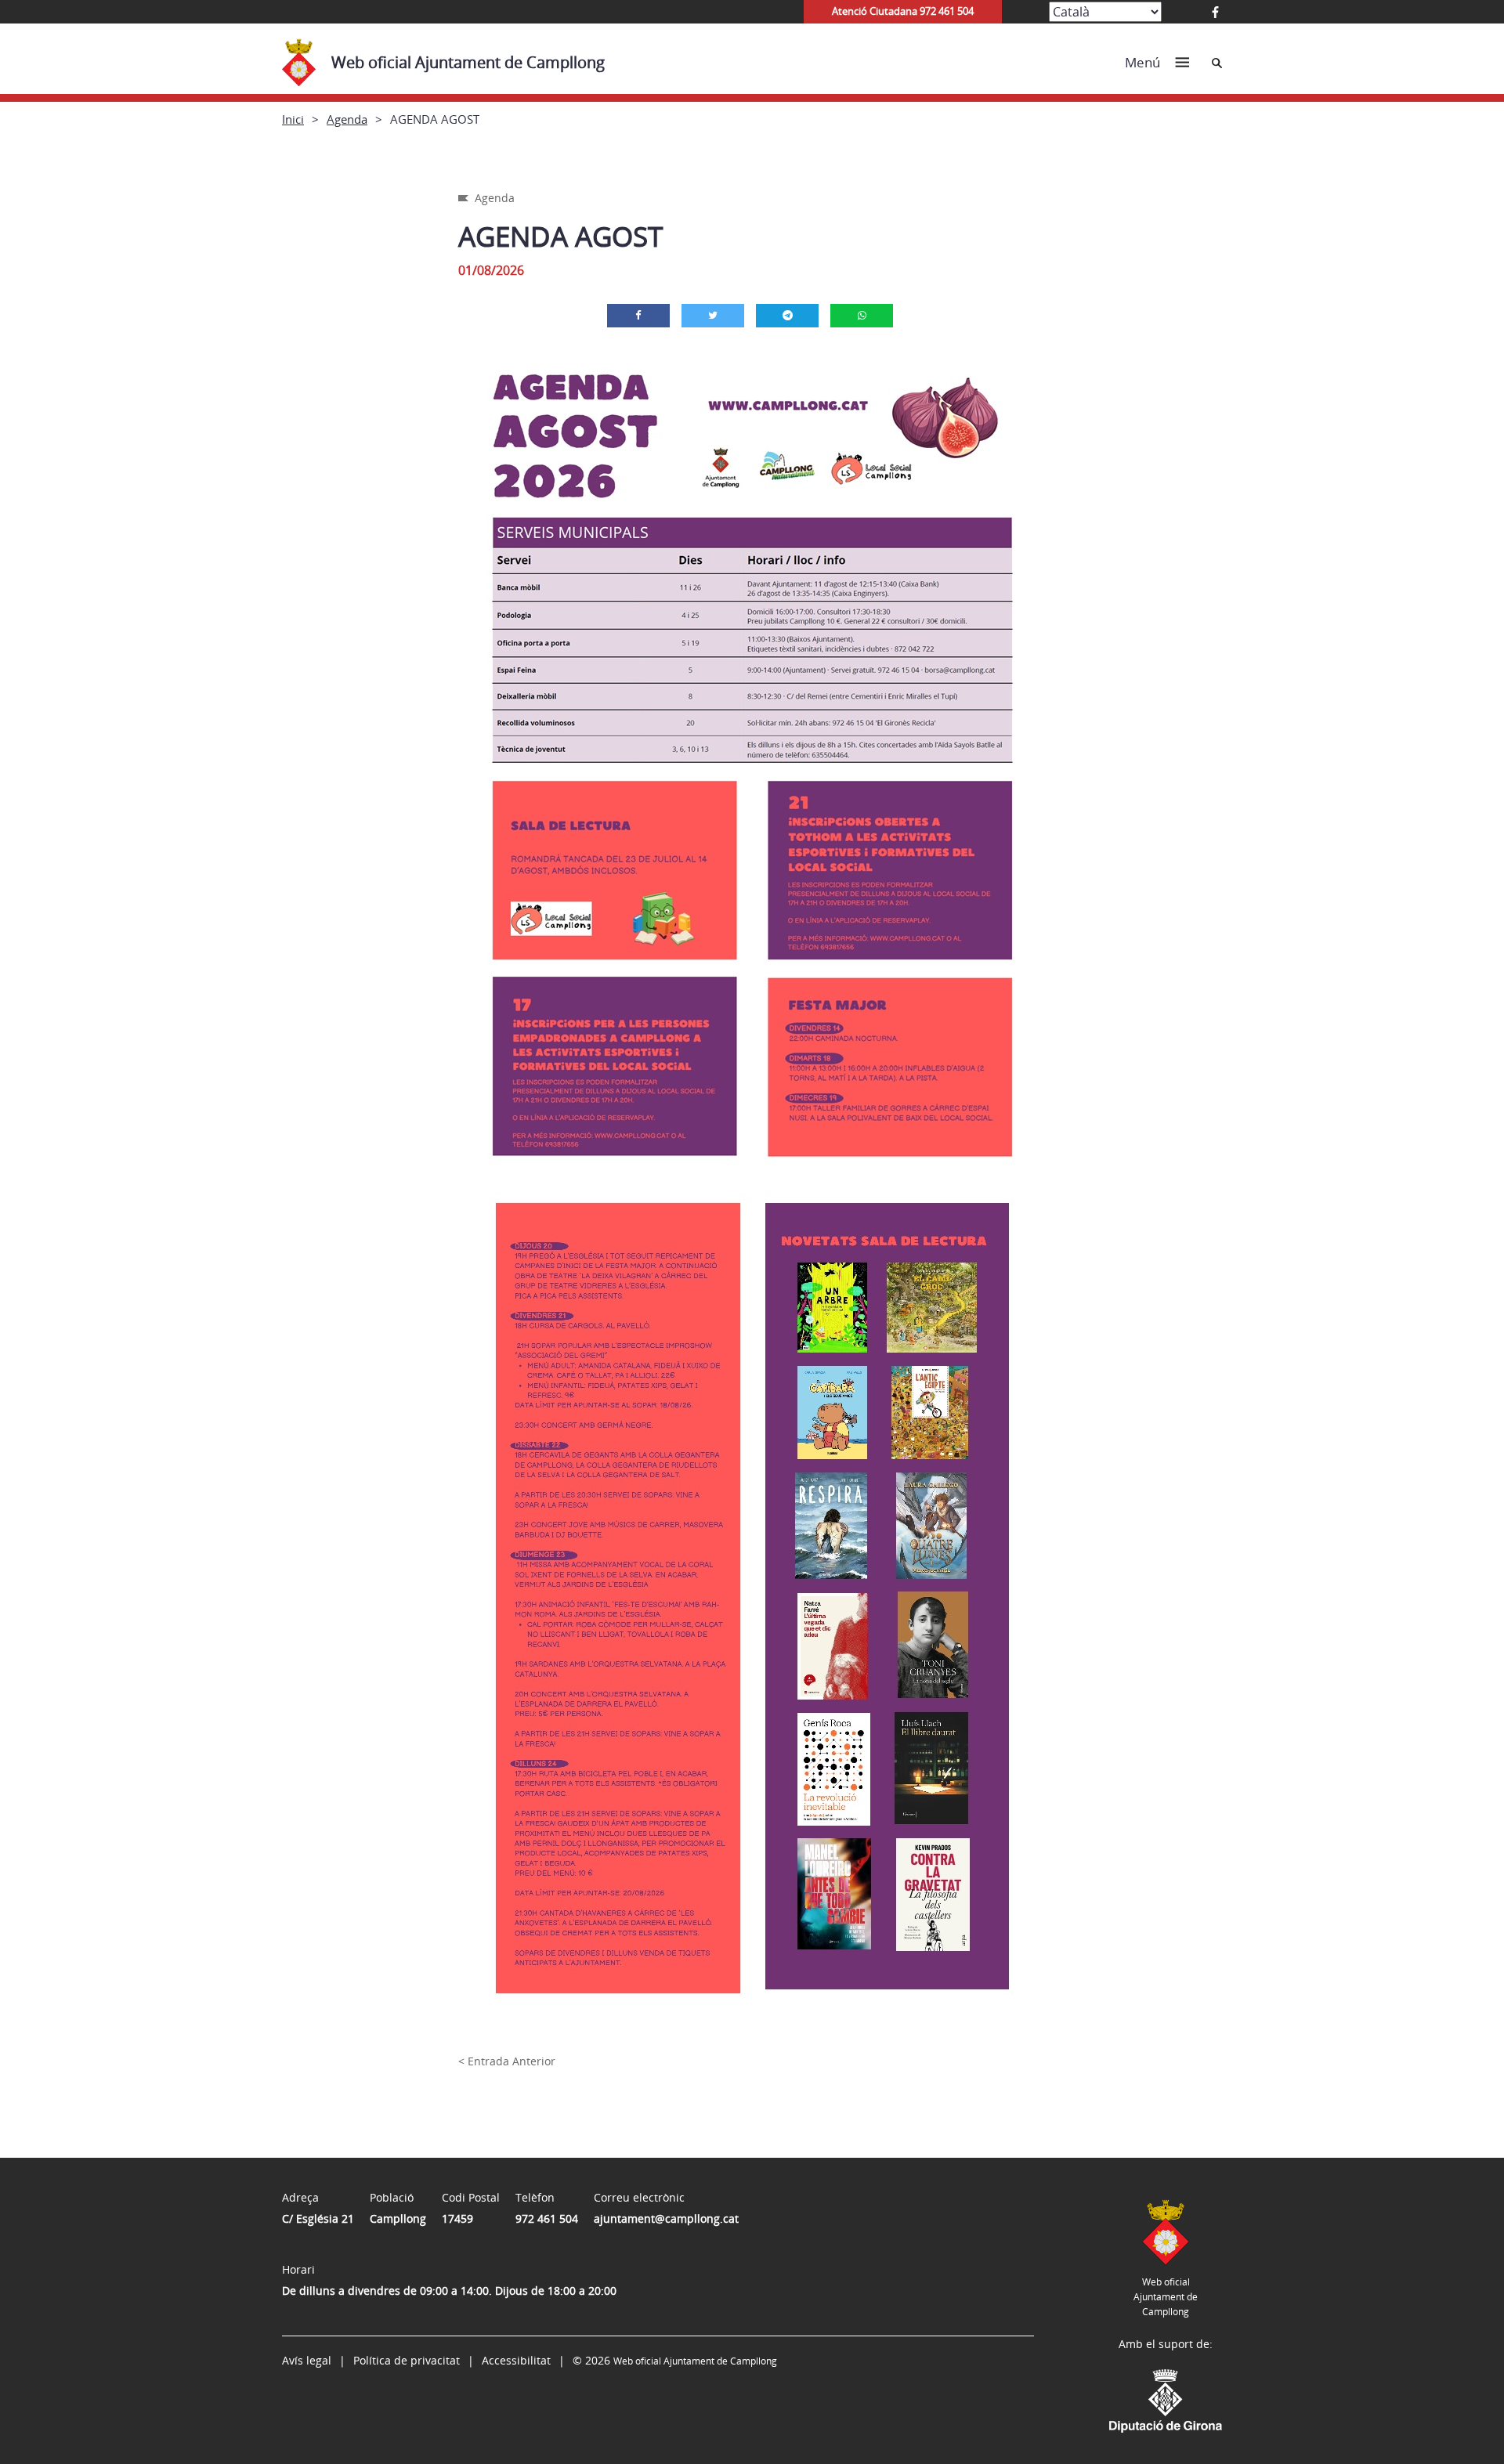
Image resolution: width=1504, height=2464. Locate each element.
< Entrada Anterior (507, 2061)
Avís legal (307, 2360)
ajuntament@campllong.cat (666, 2218)
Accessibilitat (516, 2360)
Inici (293, 119)
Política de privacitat (407, 2360)
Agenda (347, 119)
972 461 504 (547, 2218)
